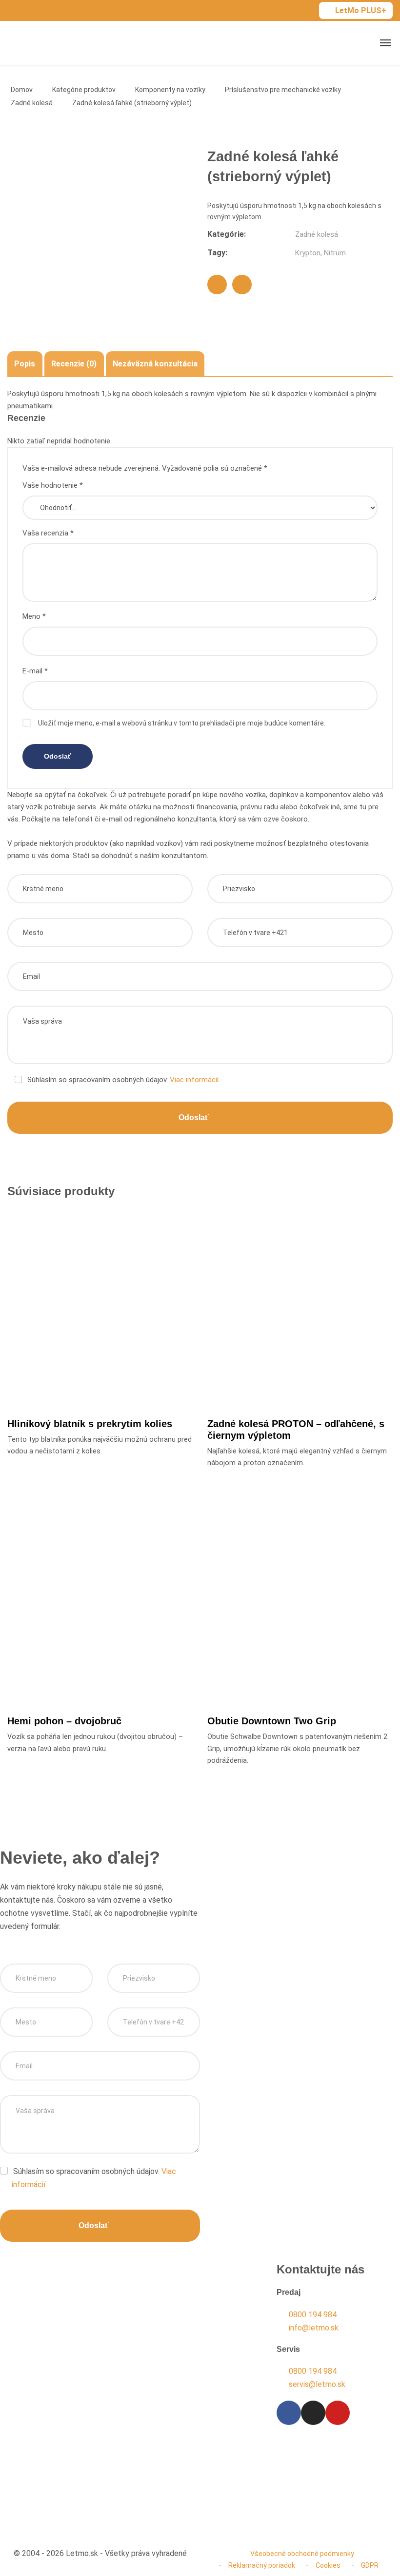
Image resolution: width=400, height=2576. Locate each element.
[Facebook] (217, 285)
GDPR (370, 2565)
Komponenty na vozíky (170, 90)
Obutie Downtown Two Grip (272, 1721)
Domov (22, 90)
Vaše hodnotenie (53, 485)
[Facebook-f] (289, 2413)
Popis (25, 364)
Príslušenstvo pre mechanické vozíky (283, 90)
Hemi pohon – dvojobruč (64, 1721)
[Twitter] (242, 285)
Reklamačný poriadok (262, 2565)
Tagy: (217, 253)
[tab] (25, 364)
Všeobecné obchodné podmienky (302, 2554)
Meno (34, 616)
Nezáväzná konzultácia (155, 364)
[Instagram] (313, 2413)
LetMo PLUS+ (361, 10)
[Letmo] (40, 43)
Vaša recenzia (48, 533)
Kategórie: (227, 234)
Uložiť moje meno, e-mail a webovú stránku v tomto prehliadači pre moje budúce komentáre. (182, 723)
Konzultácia (51, 2409)
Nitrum (335, 253)
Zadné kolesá (32, 103)
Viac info (104, 1375)
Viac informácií (194, 1080)
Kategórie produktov (84, 90)
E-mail (35, 671)
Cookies (328, 2565)
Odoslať (194, 1117)
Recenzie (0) (74, 364)
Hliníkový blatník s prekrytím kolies (90, 1424)
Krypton (308, 253)
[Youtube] (338, 2413)
